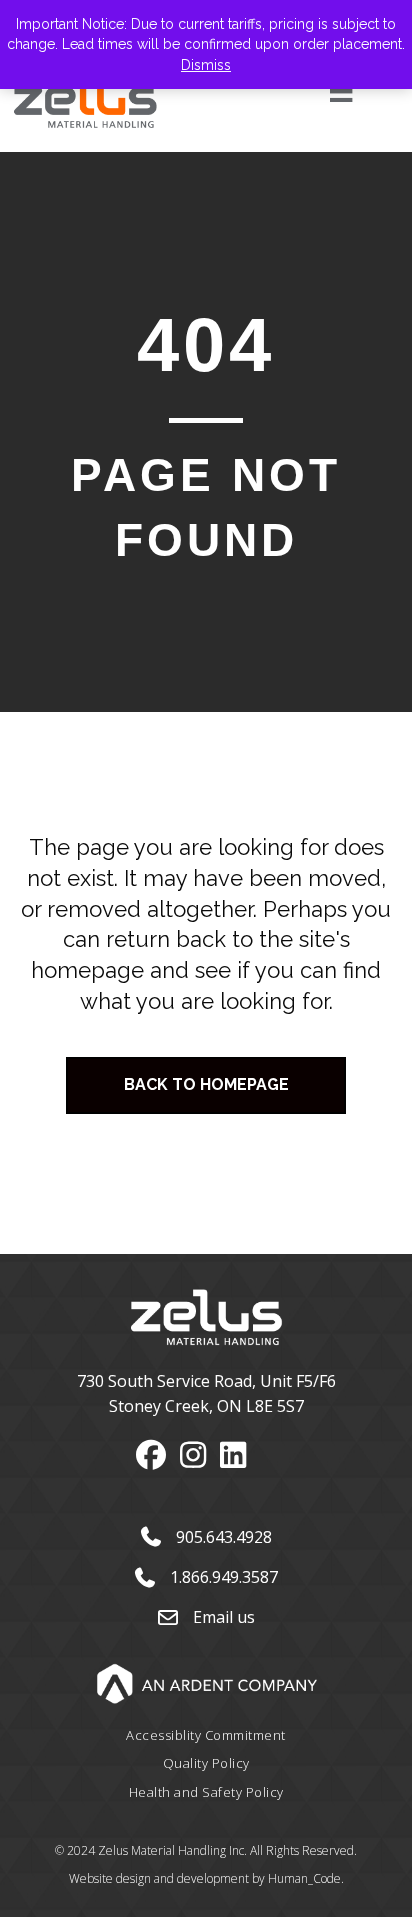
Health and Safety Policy (206, 1792)
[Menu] (318, 91)
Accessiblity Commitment (206, 1735)
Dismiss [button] (206, 65)
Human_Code (304, 1878)
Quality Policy (206, 1763)
